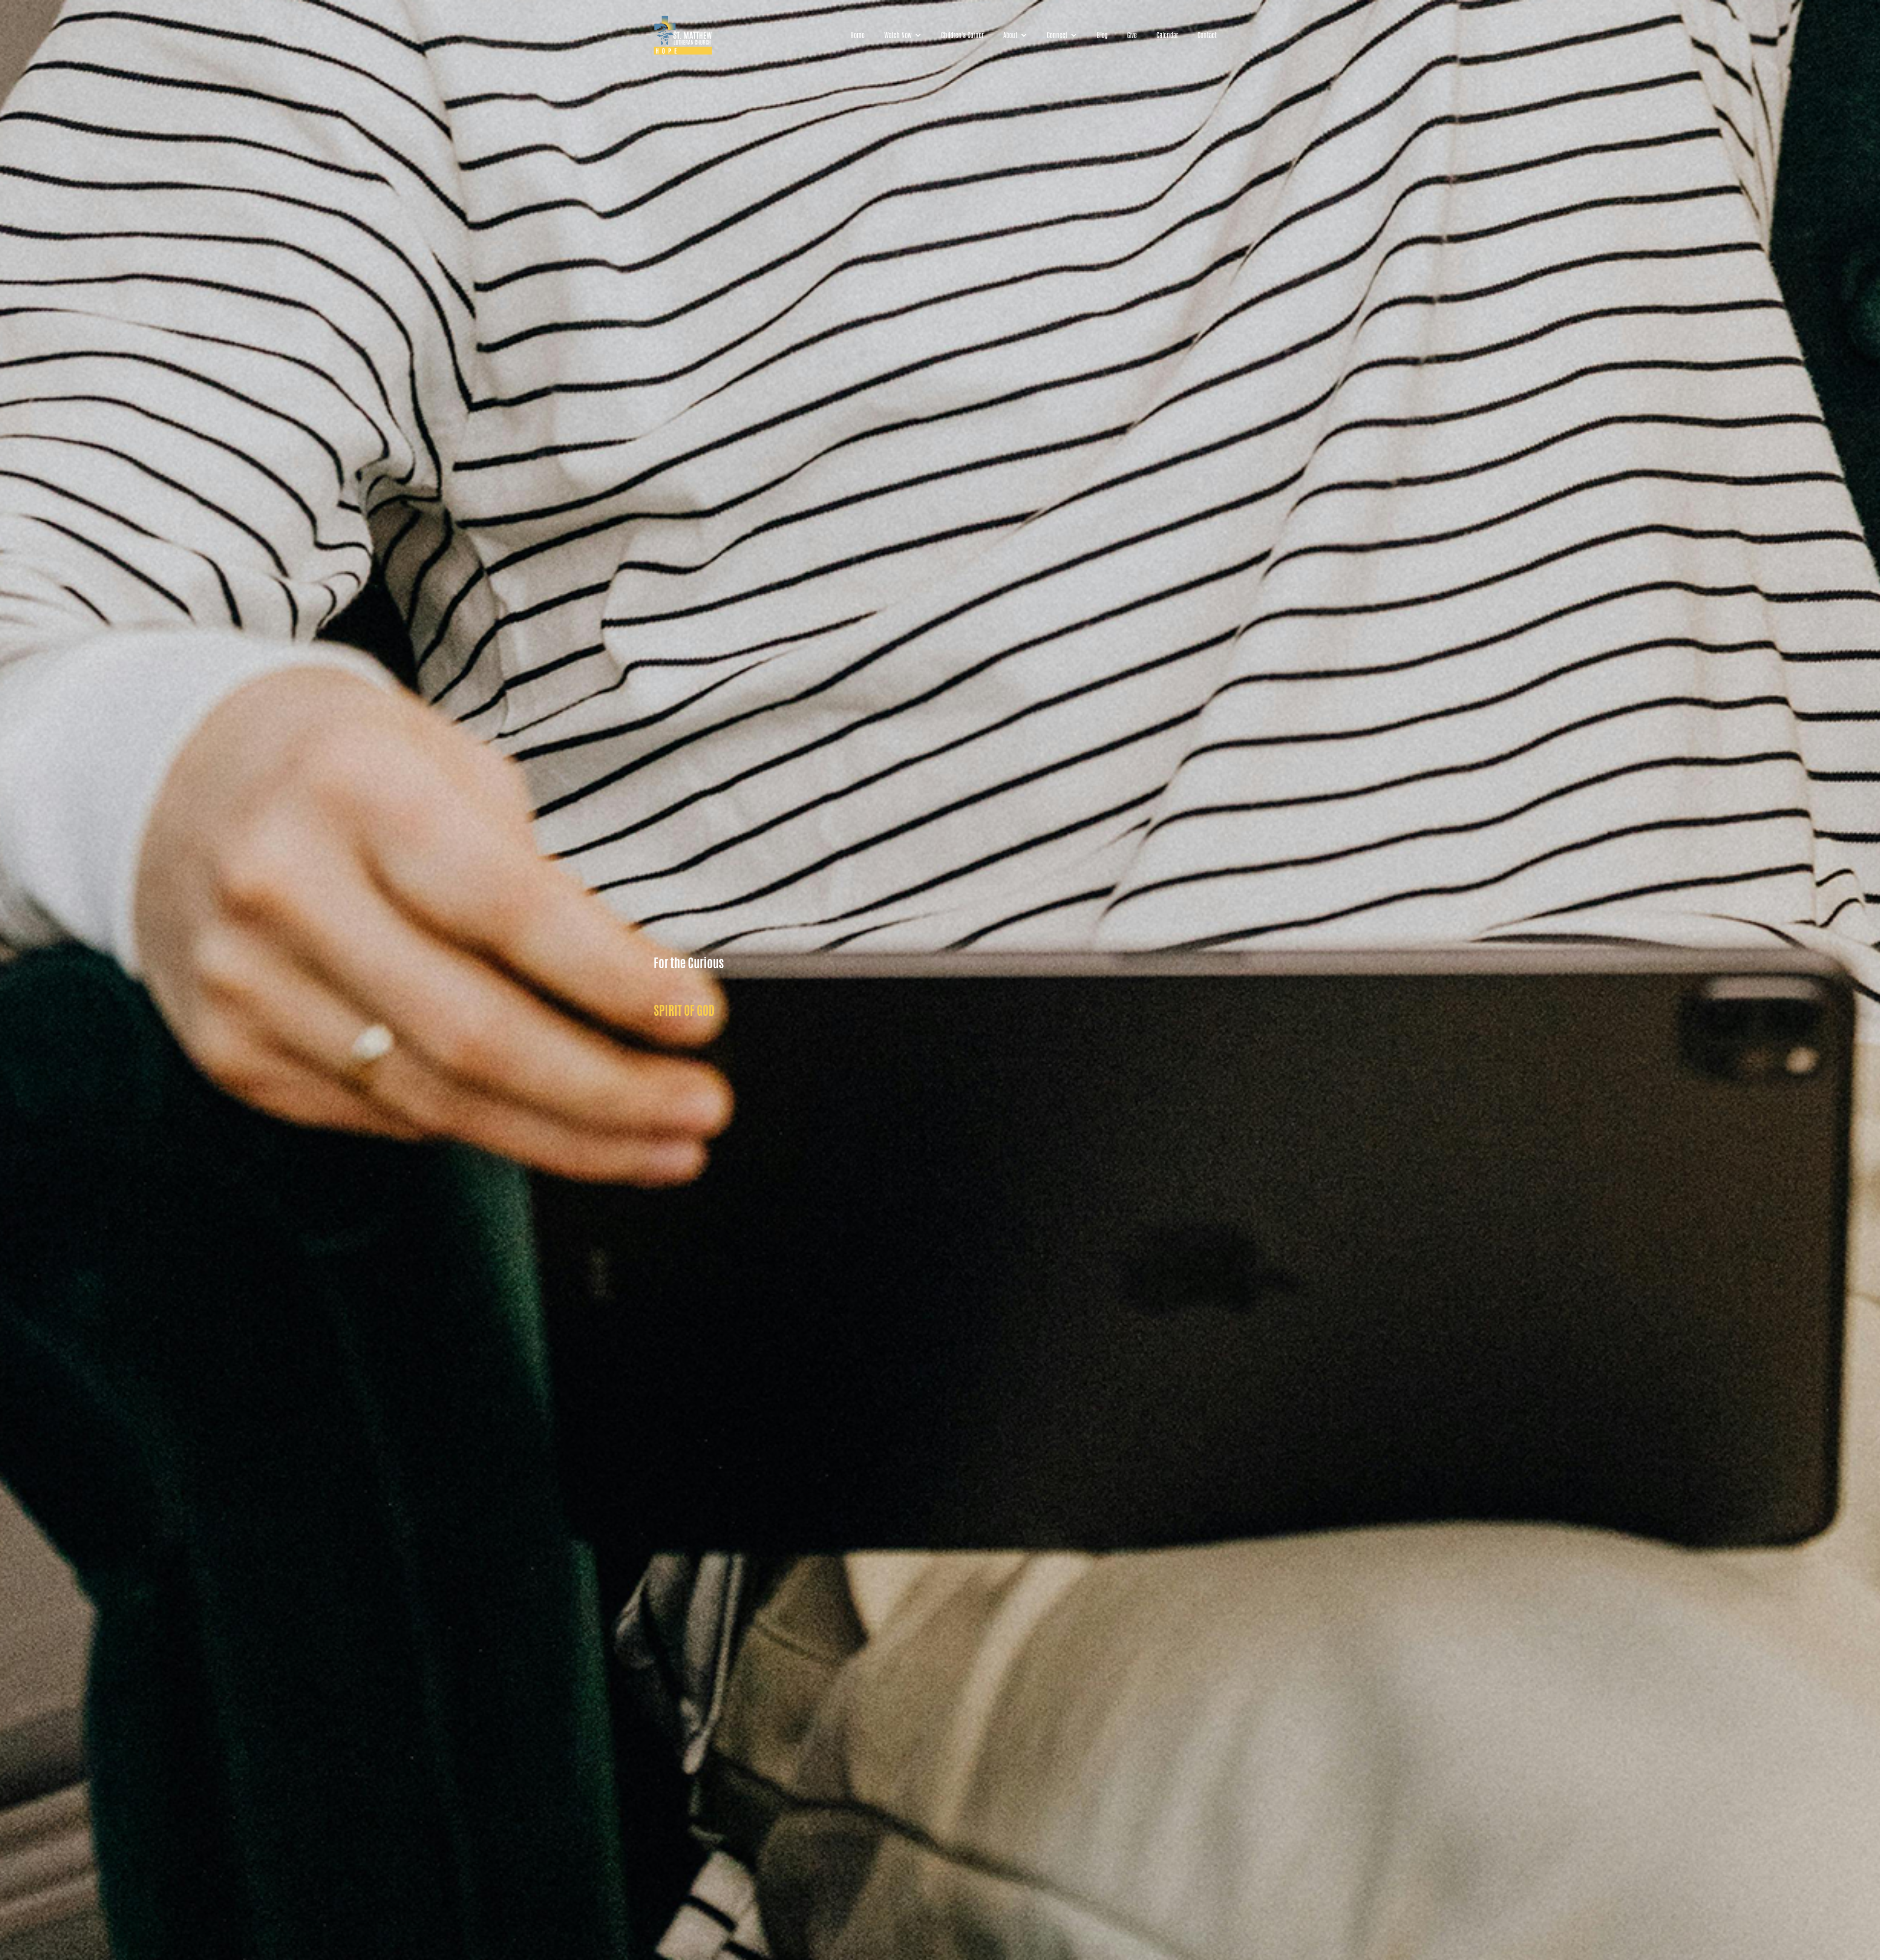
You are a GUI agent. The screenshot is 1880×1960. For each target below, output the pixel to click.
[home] (683, 35)
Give (1132, 35)
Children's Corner (962, 35)
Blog (1102, 35)
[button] (903, 35)
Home (858, 35)
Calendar (1167, 35)
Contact (1207, 35)
